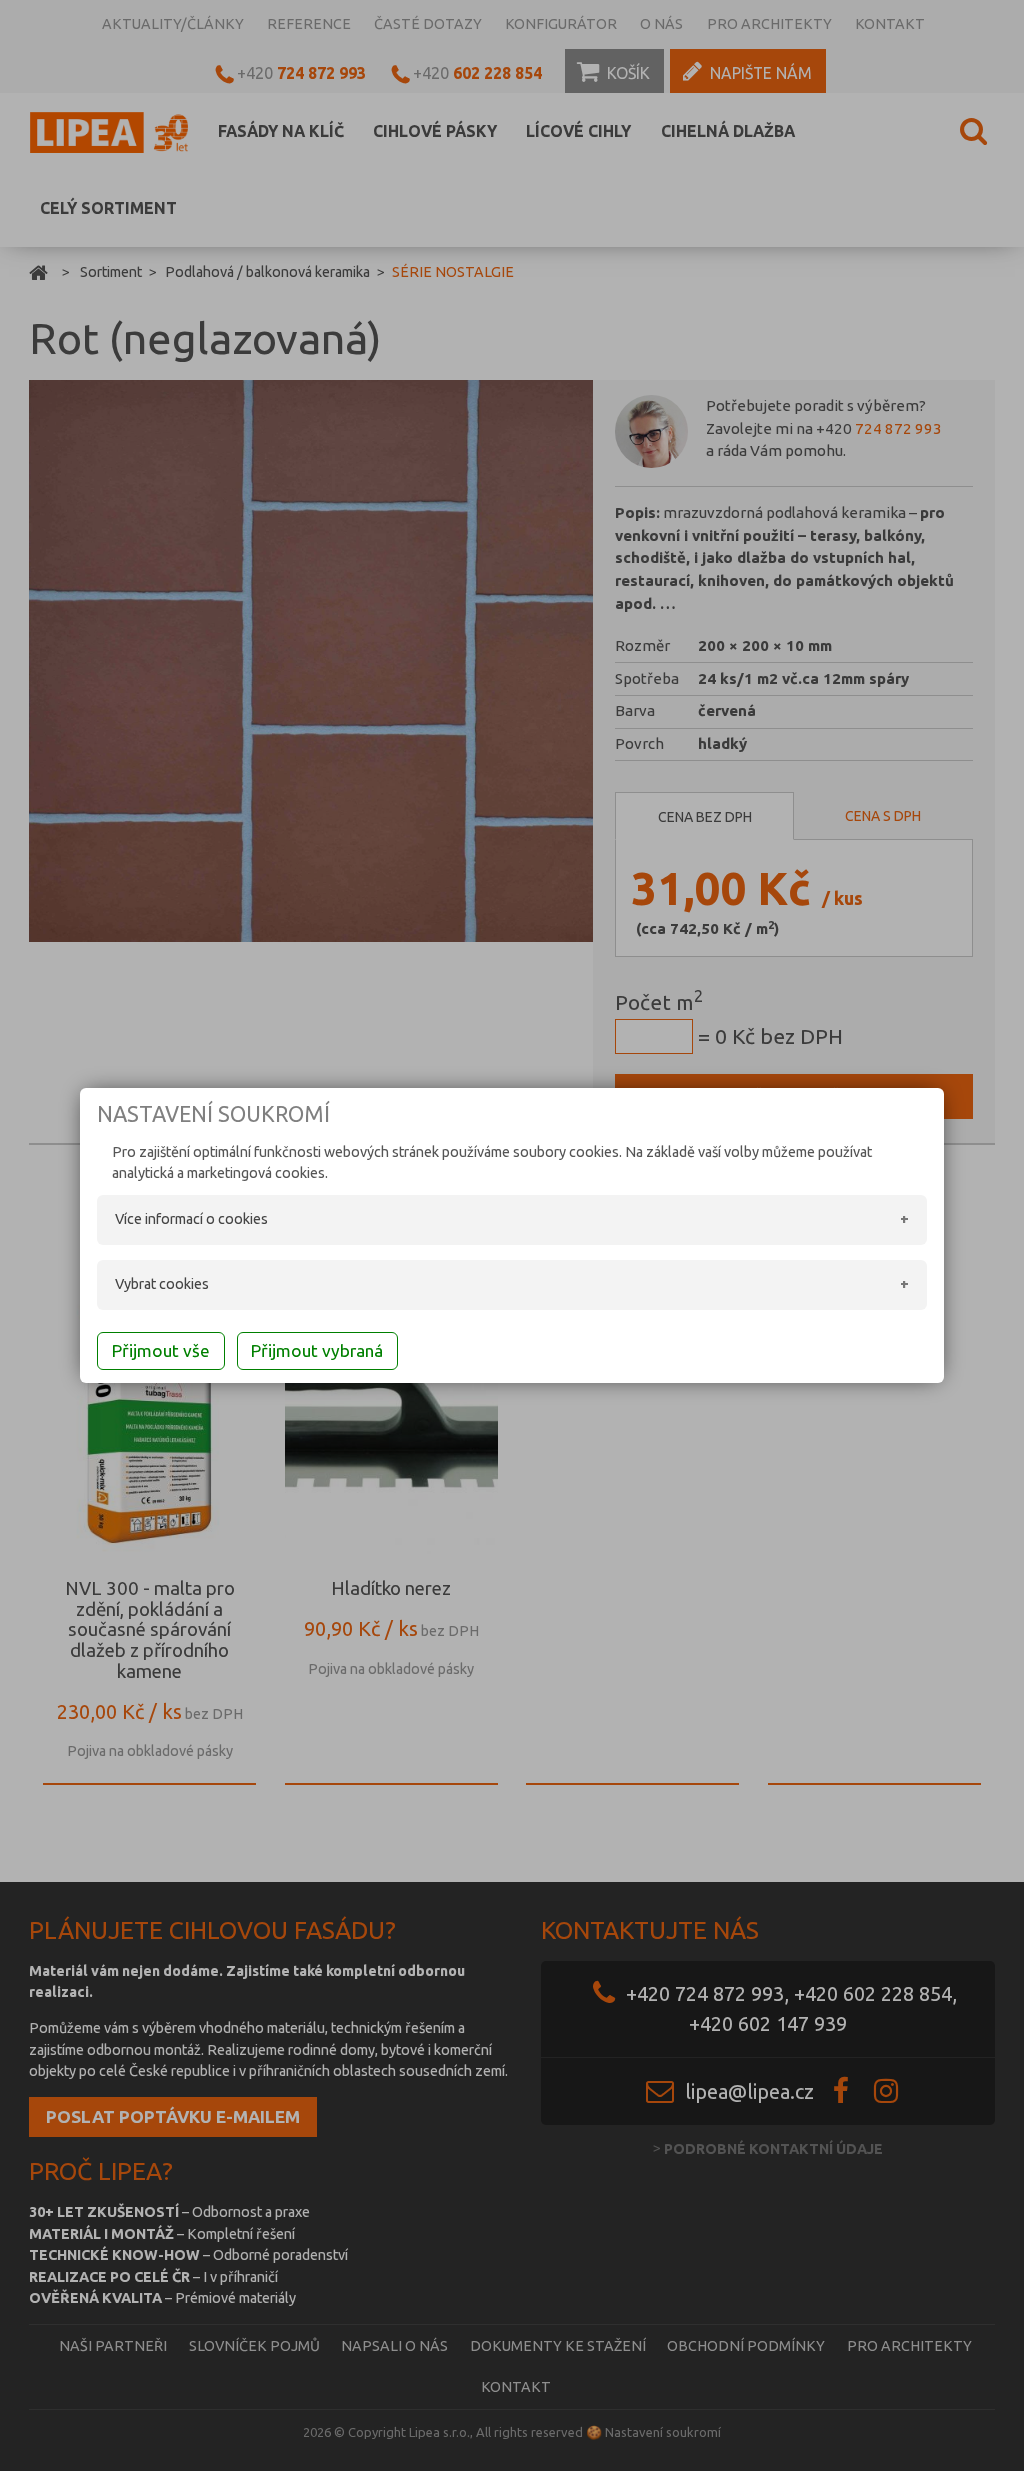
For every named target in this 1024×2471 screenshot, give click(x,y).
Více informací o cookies (191, 1219)
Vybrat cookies (162, 1284)
